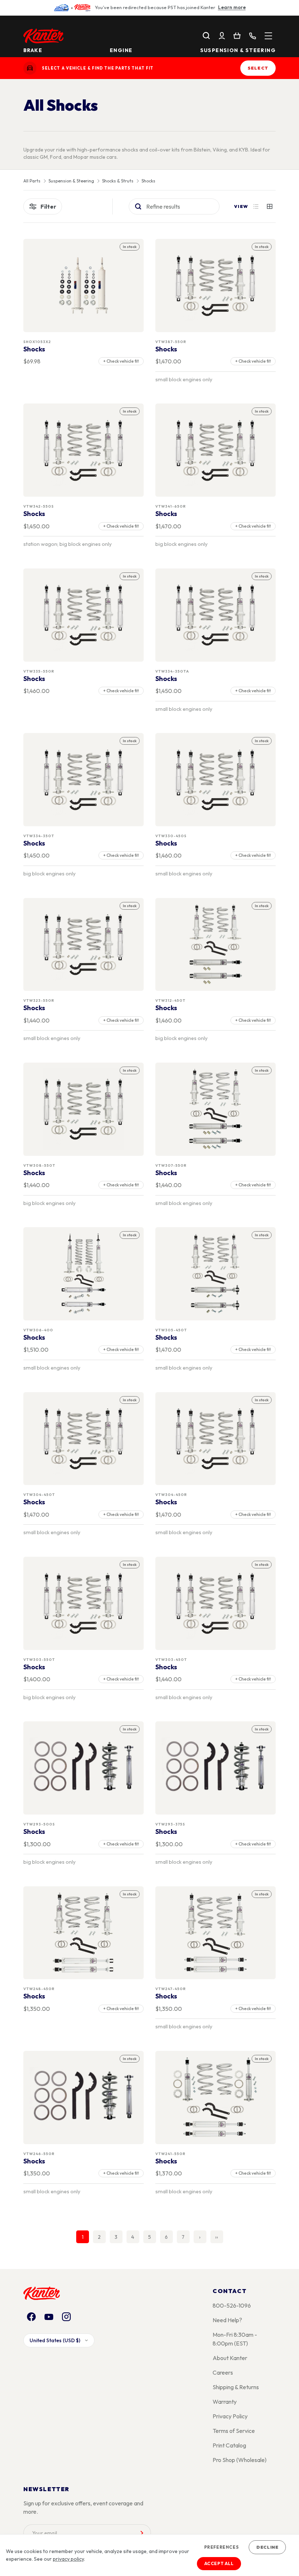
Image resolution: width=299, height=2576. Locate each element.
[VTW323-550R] (84, 944)
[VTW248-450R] (84, 1933)
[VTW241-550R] (216, 2098)
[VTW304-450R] (216, 1439)
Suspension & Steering (238, 50)
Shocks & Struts (118, 181)
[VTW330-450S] (216, 780)
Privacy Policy (230, 2416)
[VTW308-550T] (84, 1109)
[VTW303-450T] (216, 1603)
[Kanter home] (30, 68)
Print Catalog (229, 2445)
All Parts (32, 181)
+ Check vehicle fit (121, 361)
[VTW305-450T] (216, 1274)
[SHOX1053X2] (84, 286)
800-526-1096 (232, 2305)
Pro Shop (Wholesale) (240, 2460)
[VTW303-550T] (84, 1603)
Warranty (225, 2402)
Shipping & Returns (236, 2387)
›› (217, 2237)
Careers (223, 2372)
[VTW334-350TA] (216, 615)
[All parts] (268, 36)
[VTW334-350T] (84, 780)
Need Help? (227, 2320)
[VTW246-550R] (84, 2098)
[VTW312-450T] (216, 944)
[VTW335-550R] (84, 615)
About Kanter (230, 2358)
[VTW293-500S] (84, 1768)
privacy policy (68, 2559)
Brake (33, 50)
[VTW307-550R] (216, 1109)
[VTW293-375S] (216, 1768)
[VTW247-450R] (216, 1933)
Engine (121, 50)
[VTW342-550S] (84, 450)
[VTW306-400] (84, 1274)
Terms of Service (234, 2431)
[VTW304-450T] (84, 1439)
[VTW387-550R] (216, 286)
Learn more (232, 7)
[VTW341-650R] (216, 450)
